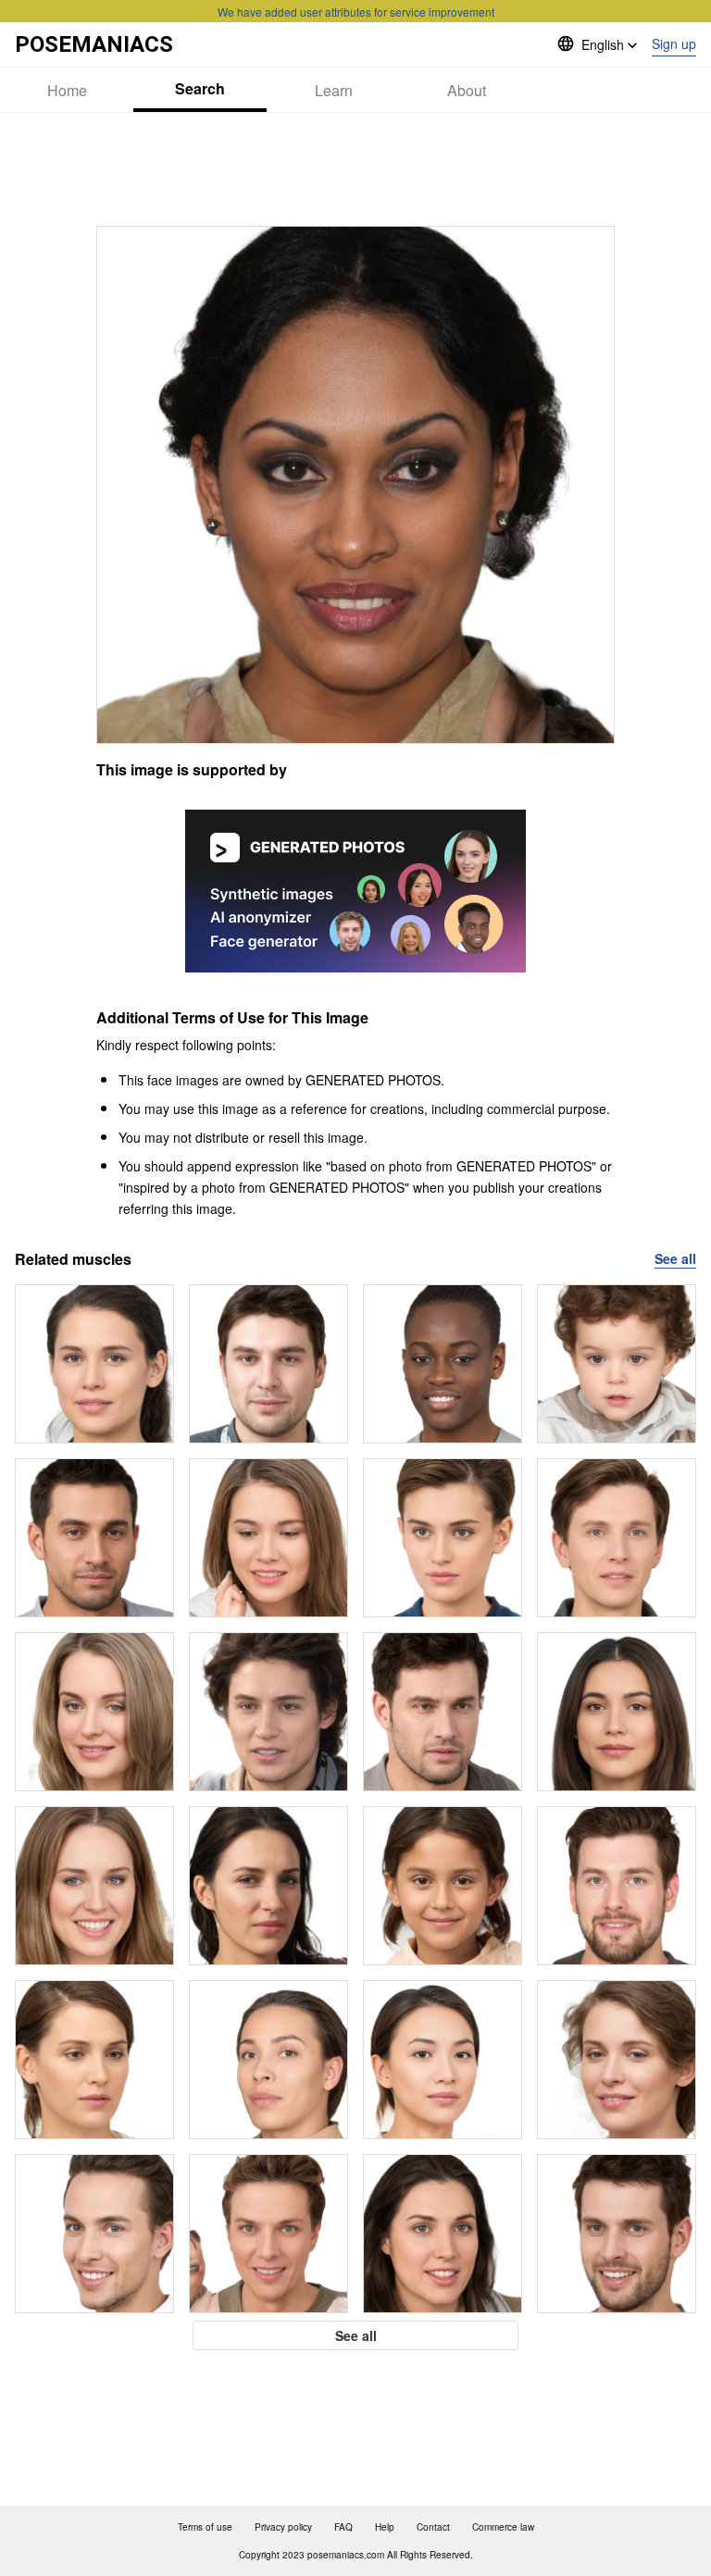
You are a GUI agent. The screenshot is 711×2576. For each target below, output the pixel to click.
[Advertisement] (355, 169)
